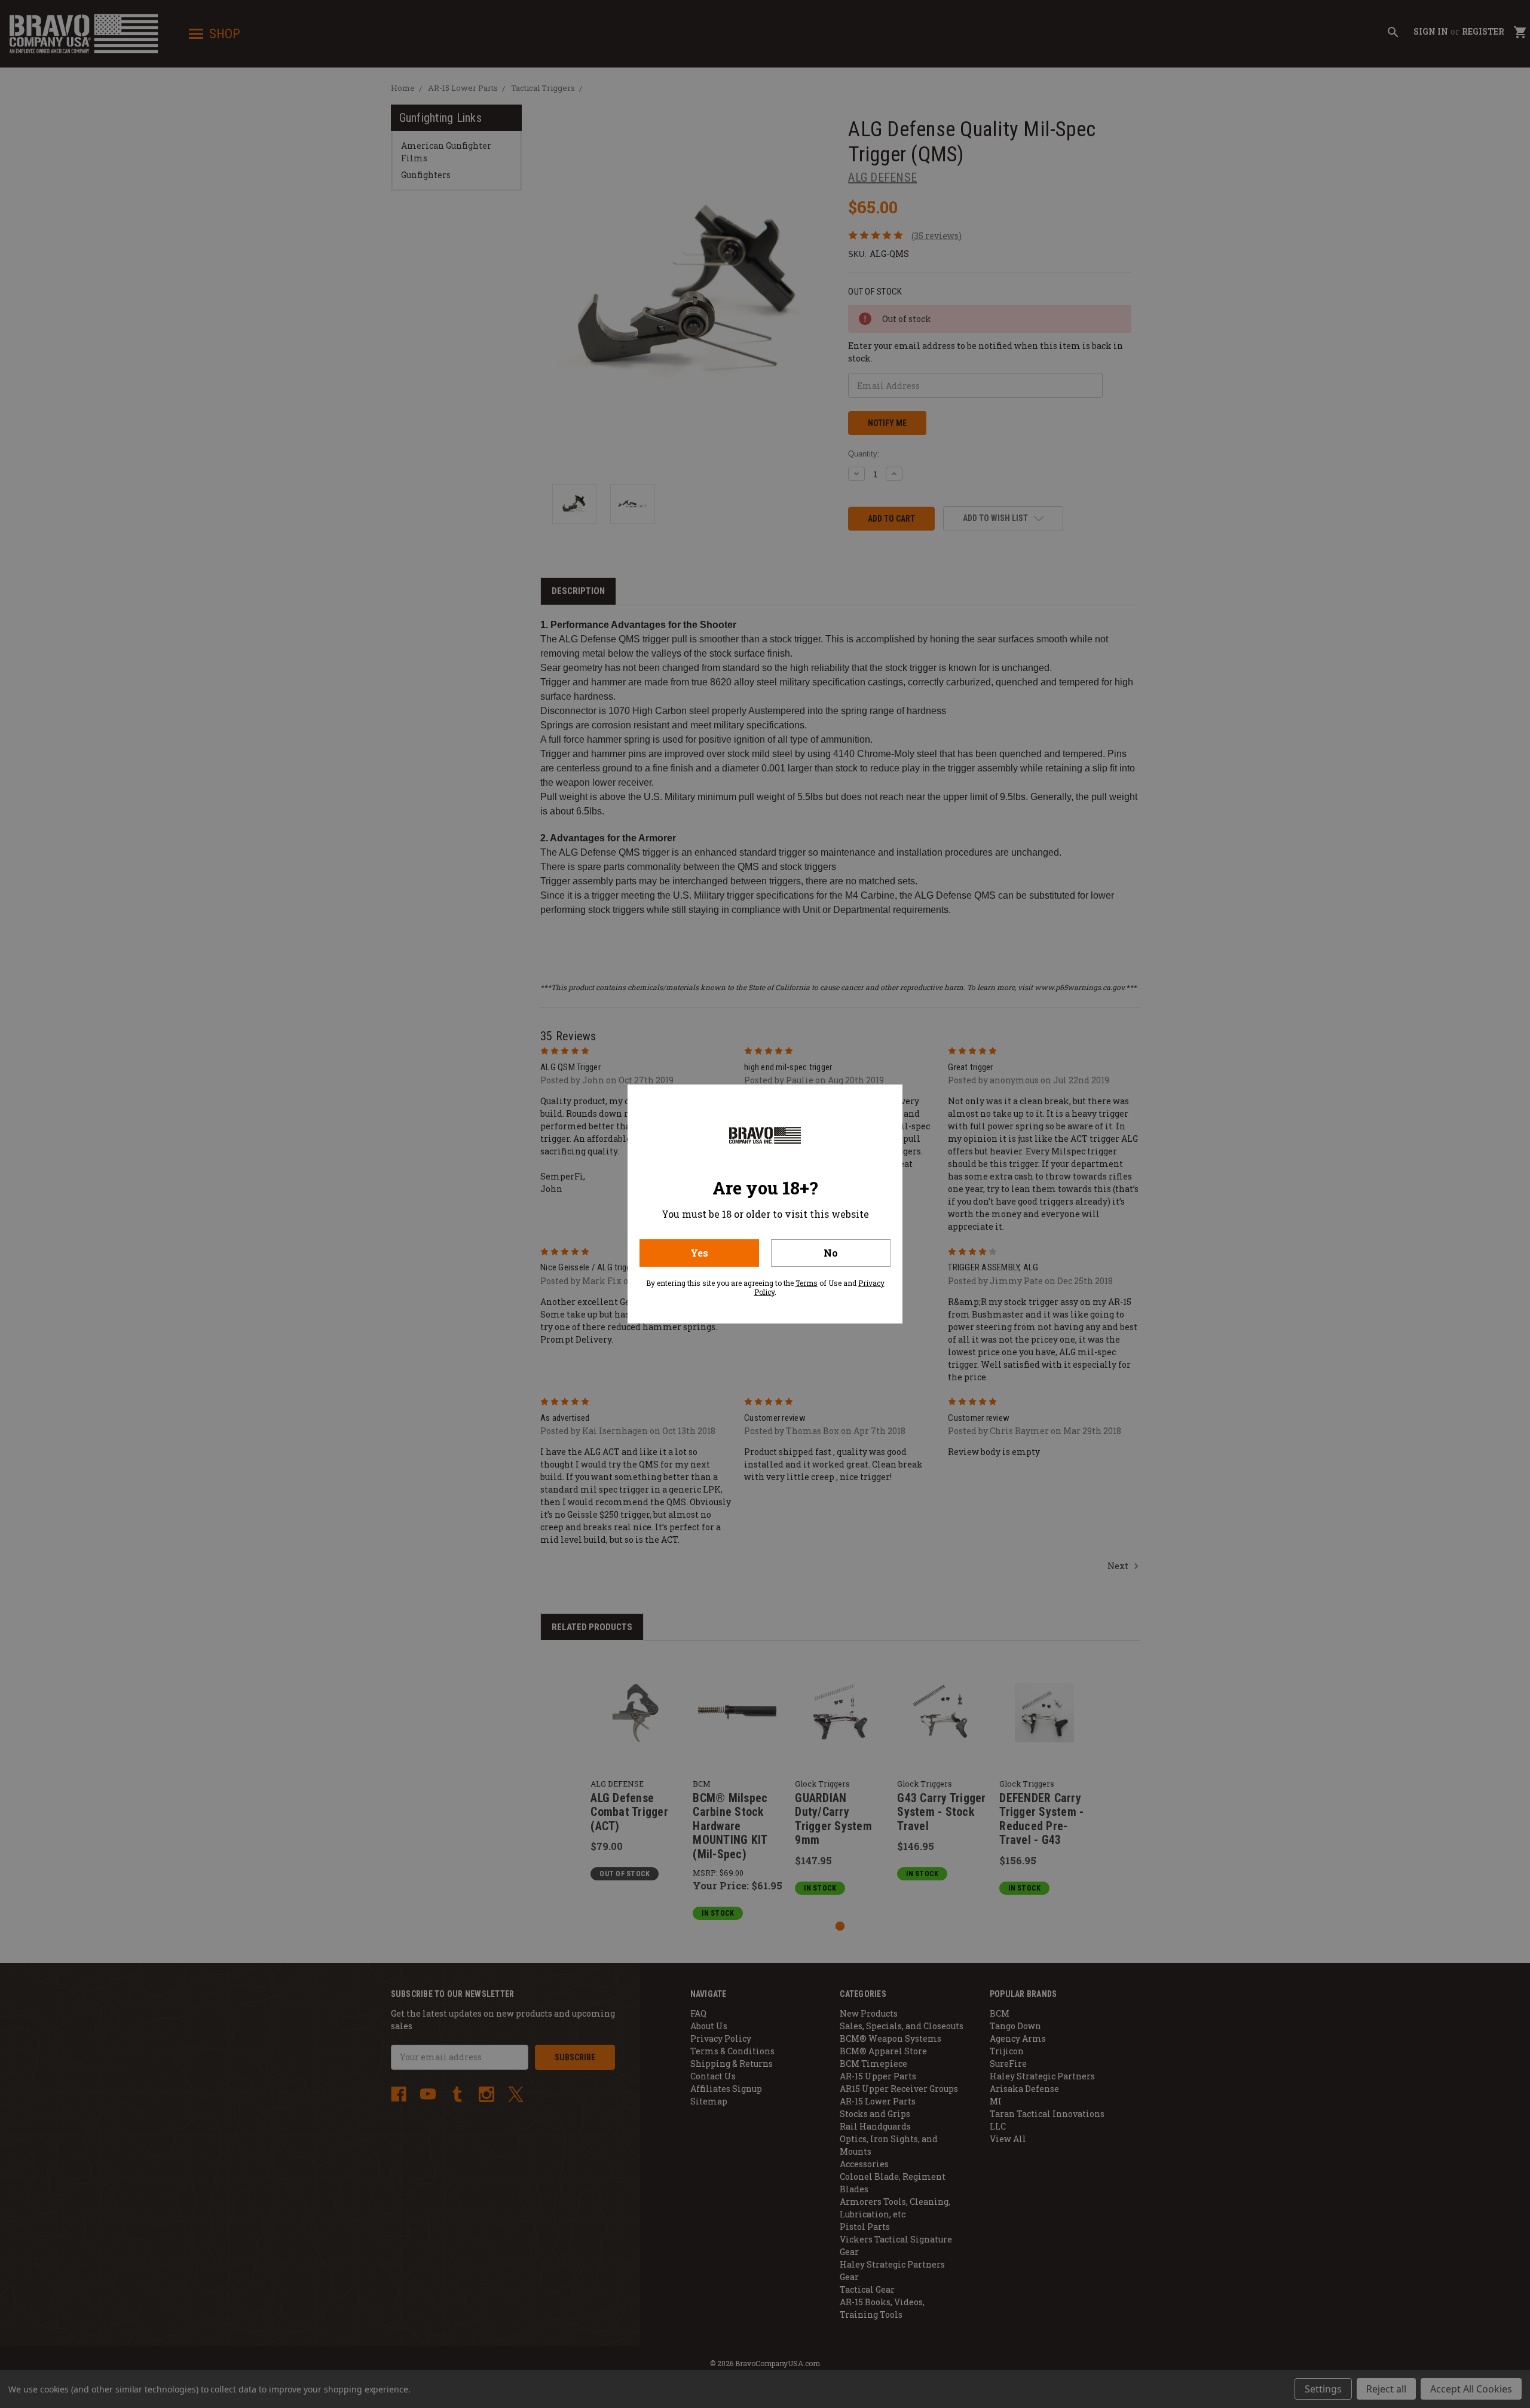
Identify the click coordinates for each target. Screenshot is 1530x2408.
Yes (699, 1253)
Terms (807, 1283)
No (831, 1253)
